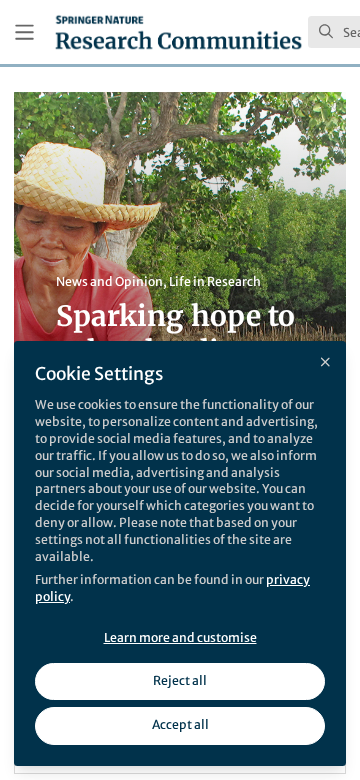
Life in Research (215, 281)
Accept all (180, 724)
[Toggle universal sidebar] (24, 32)
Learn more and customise (180, 637)
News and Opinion (109, 281)
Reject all (180, 680)
